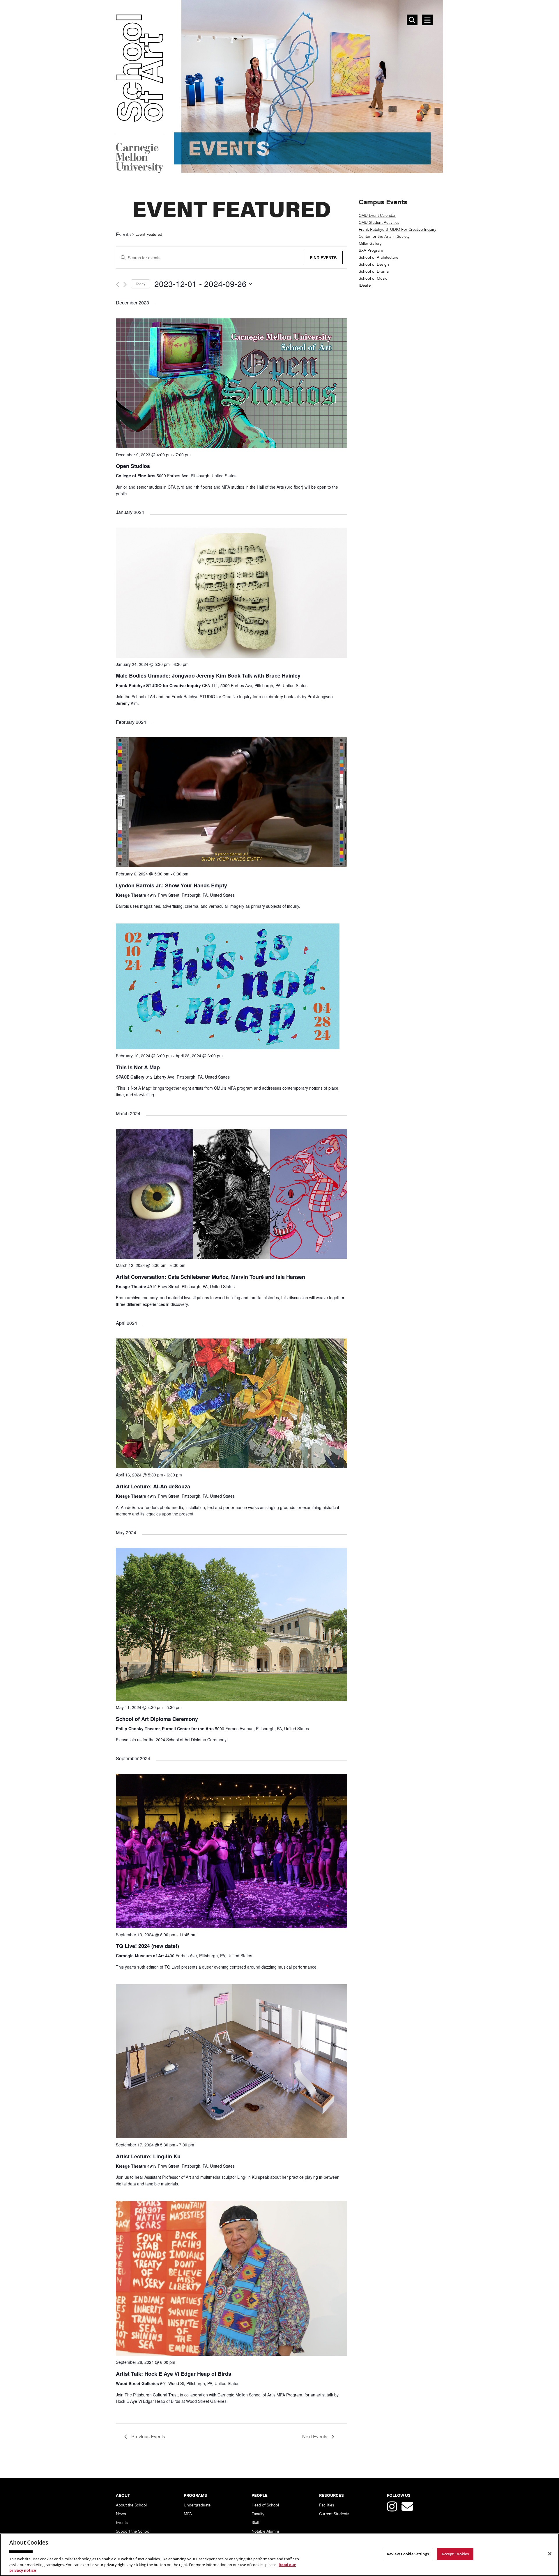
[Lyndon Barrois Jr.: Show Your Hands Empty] (231, 865)
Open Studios (133, 466)
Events (123, 235)
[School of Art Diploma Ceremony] (231, 1699)
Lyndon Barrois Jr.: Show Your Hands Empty (171, 885)
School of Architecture (378, 257)
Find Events (323, 258)
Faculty (258, 2513)
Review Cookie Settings (408, 2554)
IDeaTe (365, 285)
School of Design (374, 264)
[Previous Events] (117, 284)
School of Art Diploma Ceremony (157, 1719)
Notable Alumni (265, 2531)
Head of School (265, 2505)
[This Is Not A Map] (228, 1047)
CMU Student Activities (379, 222)
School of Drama (374, 271)
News (121, 2513)
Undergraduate (197, 2505)
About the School (131, 2505)
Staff (255, 2522)
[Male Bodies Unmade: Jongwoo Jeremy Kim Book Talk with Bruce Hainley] (231, 656)
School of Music (373, 278)
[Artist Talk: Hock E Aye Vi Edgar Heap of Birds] (231, 2353)
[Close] (550, 2554)
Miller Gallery (370, 243)
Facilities (327, 2505)
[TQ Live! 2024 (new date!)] (231, 1926)
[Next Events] (125, 284)
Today (140, 284)
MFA (188, 2513)
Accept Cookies (455, 2554)
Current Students (334, 2513)
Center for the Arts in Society (384, 236)
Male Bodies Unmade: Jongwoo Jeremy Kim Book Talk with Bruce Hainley (208, 676)
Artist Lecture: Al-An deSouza (153, 1486)
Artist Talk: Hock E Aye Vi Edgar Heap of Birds (174, 2374)
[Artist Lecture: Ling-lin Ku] (231, 2136)
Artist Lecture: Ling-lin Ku (148, 2156)
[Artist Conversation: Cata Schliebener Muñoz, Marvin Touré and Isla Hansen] (231, 1257)
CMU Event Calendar (377, 215)
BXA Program (371, 250)
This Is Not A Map (138, 1067)
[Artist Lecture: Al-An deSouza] (231, 1466)
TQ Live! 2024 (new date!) (147, 1946)
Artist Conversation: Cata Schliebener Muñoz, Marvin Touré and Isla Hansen (210, 1277)
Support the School (133, 2531)
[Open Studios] (231, 446)
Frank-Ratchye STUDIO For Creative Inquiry (398, 229)
